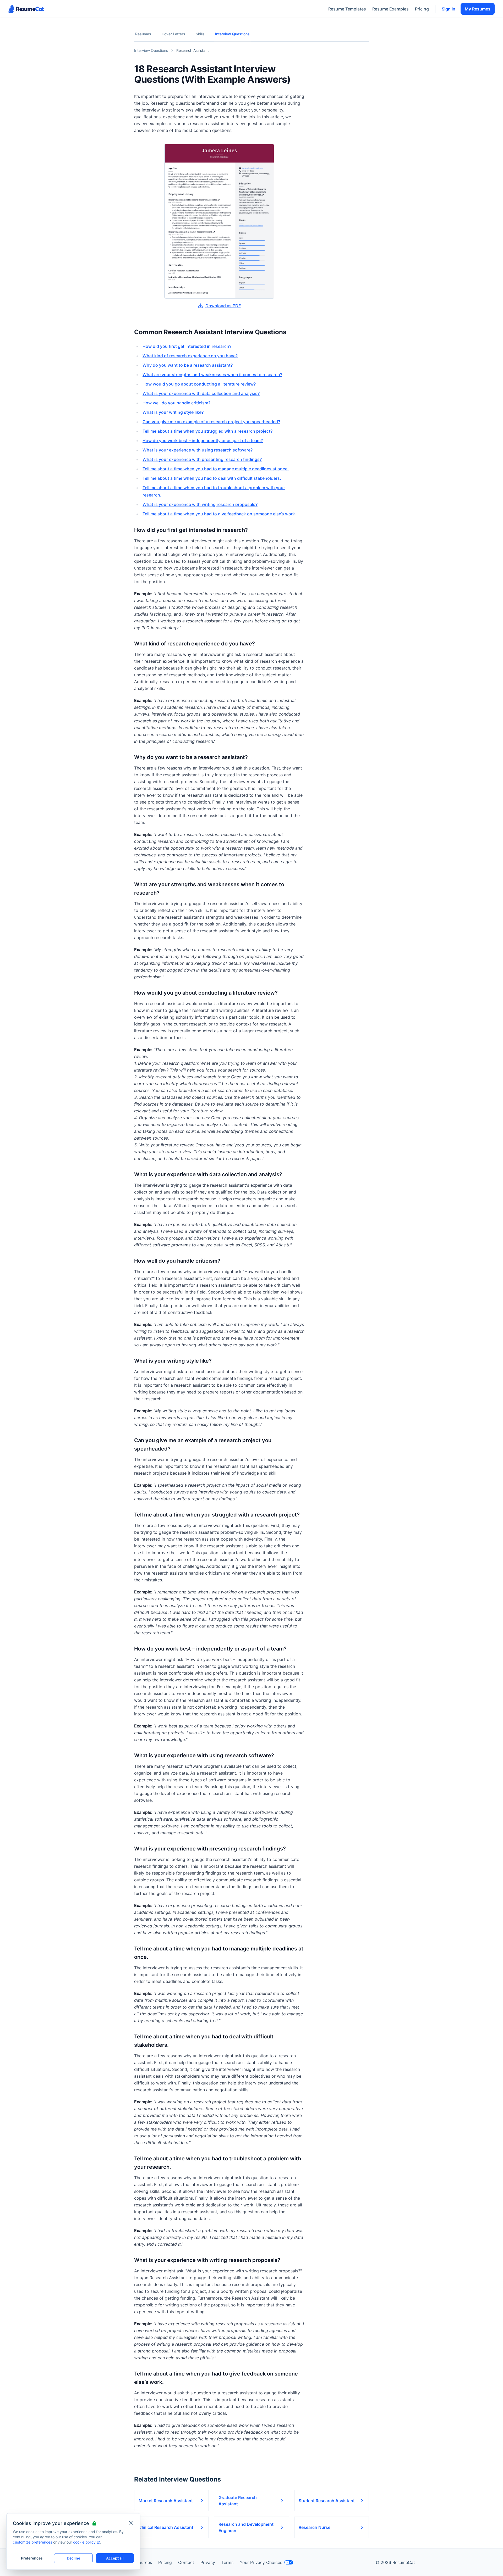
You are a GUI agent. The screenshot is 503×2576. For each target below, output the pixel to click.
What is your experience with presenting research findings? (202, 459)
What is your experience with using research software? (198, 450)
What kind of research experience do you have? (190, 356)
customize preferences (32, 2542)
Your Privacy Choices (261, 2562)
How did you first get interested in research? (187, 346)
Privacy (208, 2562)
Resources (142, 2562)
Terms (227, 2562)
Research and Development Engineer (246, 2527)
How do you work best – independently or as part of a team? (203, 441)
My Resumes (478, 9)
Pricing (422, 9)
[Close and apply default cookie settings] (131, 2523)
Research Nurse (315, 2527)
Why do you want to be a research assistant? (188, 365)
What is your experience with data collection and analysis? (201, 393)
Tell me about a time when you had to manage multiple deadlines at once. (216, 469)
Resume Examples (390, 9)
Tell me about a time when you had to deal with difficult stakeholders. (212, 478)
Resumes (143, 34)
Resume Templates (347, 9)
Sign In (449, 9)
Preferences (32, 2558)
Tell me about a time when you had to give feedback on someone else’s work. (219, 514)
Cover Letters (173, 34)
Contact (186, 2562)
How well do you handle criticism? (176, 403)
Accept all (115, 2558)
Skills (200, 34)
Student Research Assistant (327, 2501)
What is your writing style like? (173, 412)
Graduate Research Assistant (238, 2501)
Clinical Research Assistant (166, 2527)
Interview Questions (232, 34)
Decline (73, 2558)
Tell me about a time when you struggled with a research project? (207, 431)
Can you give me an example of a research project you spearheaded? (211, 422)
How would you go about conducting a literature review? (199, 384)
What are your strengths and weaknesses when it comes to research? (212, 375)
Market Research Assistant (166, 2501)
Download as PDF (223, 306)
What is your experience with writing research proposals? (200, 504)
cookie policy (84, 2542)
